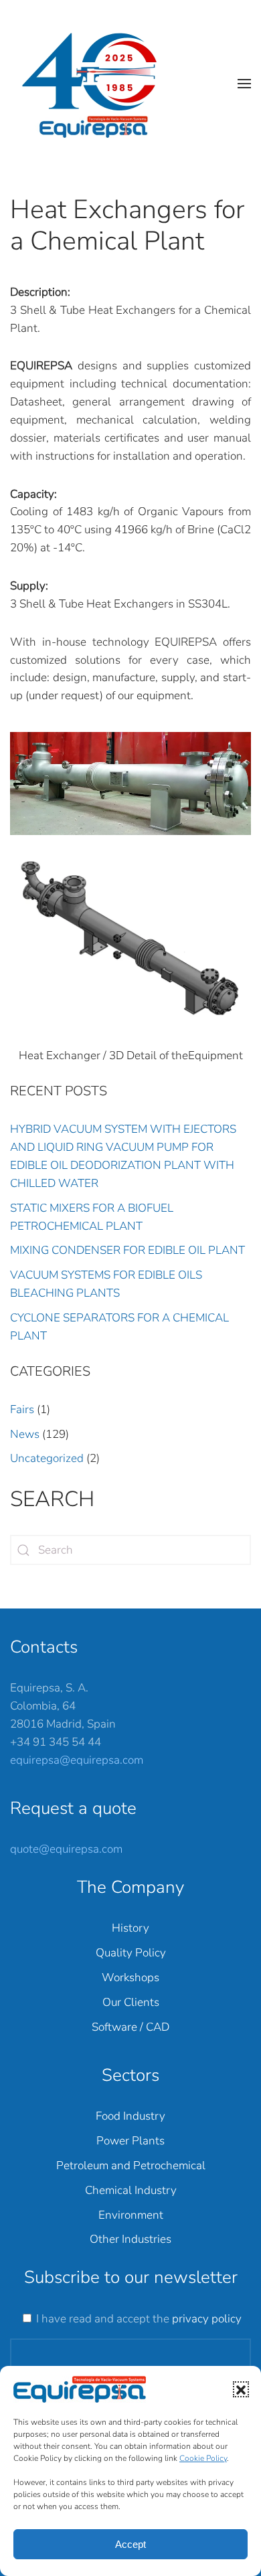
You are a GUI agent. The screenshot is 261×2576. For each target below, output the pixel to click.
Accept (130, 2544)
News (25, 1434)
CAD (158, 2027)
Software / (119, 2027)
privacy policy (207, 2319)
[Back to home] (96, 84)
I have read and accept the (139, 2319)
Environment (131, 2215)
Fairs (22, 1409)
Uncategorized (47, 1458)
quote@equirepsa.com (66, 1849)
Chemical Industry (131, 2190)
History (130, 1928)
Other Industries (130, 2239)
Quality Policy (131, 1953)
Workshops (130, 1977)
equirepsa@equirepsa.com (77, 1760)
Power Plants (130, 2141)
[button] (241, 2389)
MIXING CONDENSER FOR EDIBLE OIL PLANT (127, 1250)
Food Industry (130, 2116)
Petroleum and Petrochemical (131, 2166)
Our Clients (131, 2002)
